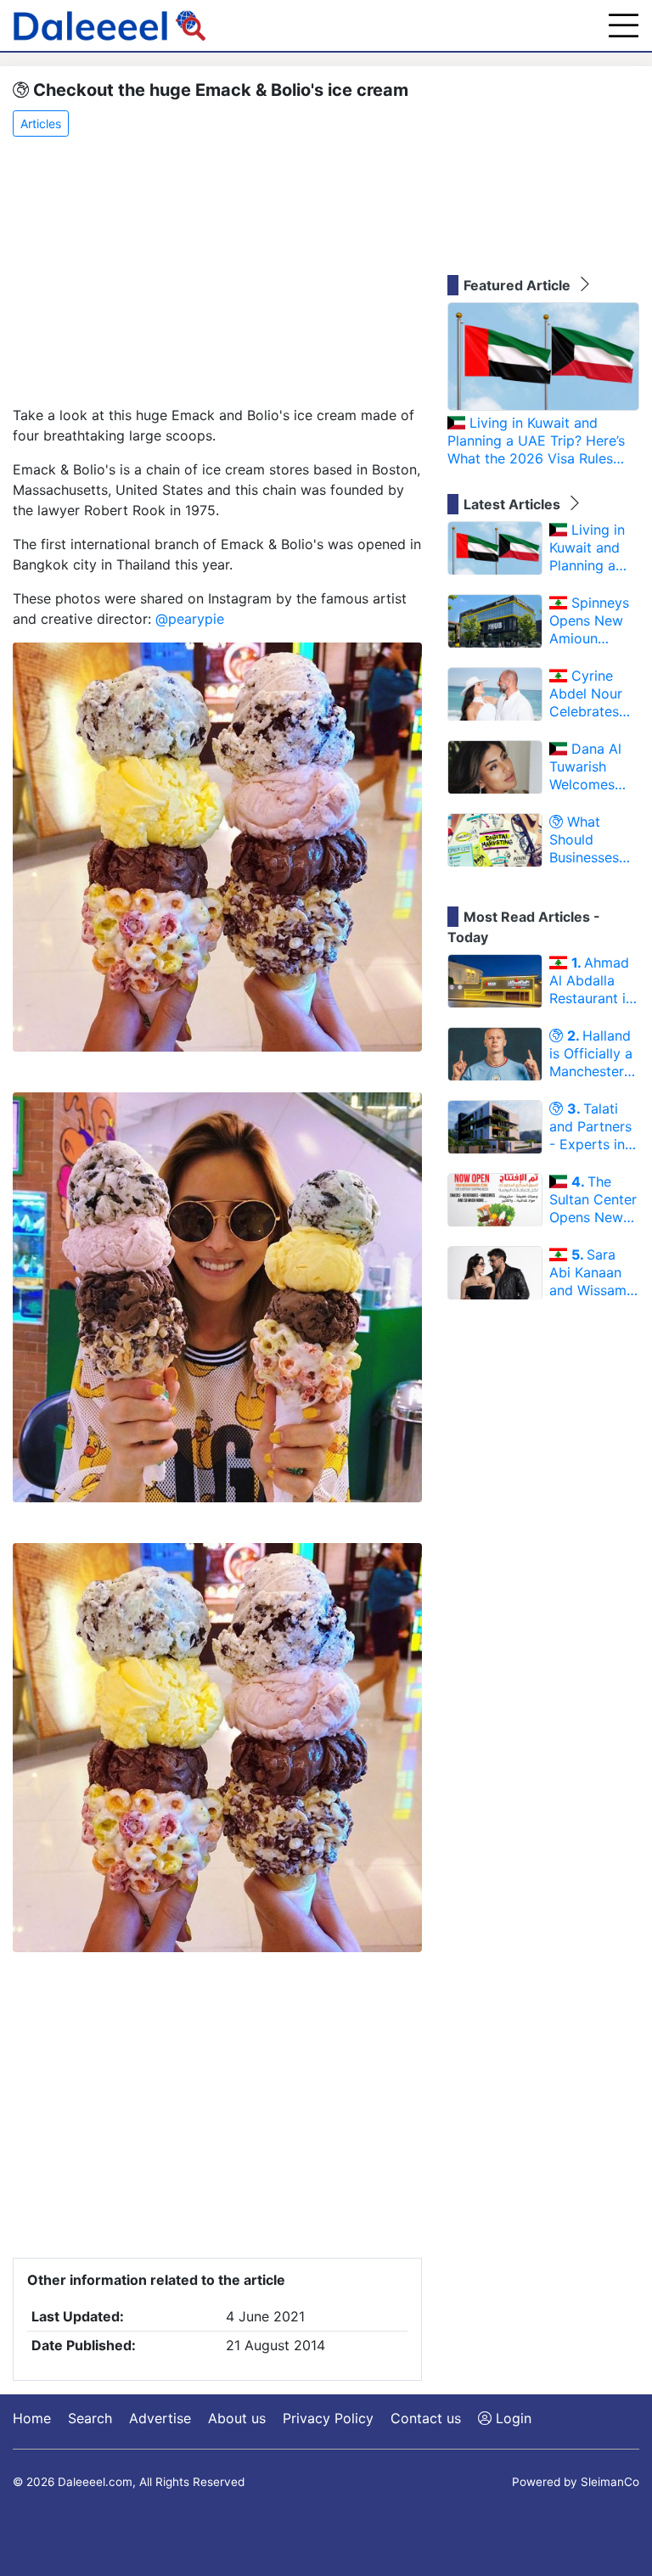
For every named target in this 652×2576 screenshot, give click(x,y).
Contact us (426, 2418)
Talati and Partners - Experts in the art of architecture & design (594, 1126)
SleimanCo (610, 2482)
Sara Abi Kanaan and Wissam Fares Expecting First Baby (588, 1272)
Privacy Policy (328, 2418)
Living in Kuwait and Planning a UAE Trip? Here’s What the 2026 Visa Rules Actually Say (536, 441)
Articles (41, 123)
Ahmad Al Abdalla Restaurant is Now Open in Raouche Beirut (591, 980)
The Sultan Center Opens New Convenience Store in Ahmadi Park (593, 1199)
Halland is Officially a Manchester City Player (591, 1053)
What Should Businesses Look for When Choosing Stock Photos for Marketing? (593, 839)
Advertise (160, 2418)
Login (511, 2418)
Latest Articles (514, 504)
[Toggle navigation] (624, 25)
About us (237, 2418)
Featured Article (519, 285)
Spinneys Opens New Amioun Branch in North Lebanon (589, 620)
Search (90, 2418)
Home (32, 2418)
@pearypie (190, 619)
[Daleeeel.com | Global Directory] (110, 25)
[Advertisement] (217, 272)
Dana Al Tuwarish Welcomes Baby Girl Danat (585, 766)
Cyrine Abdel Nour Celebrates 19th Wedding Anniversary (593, 693)
